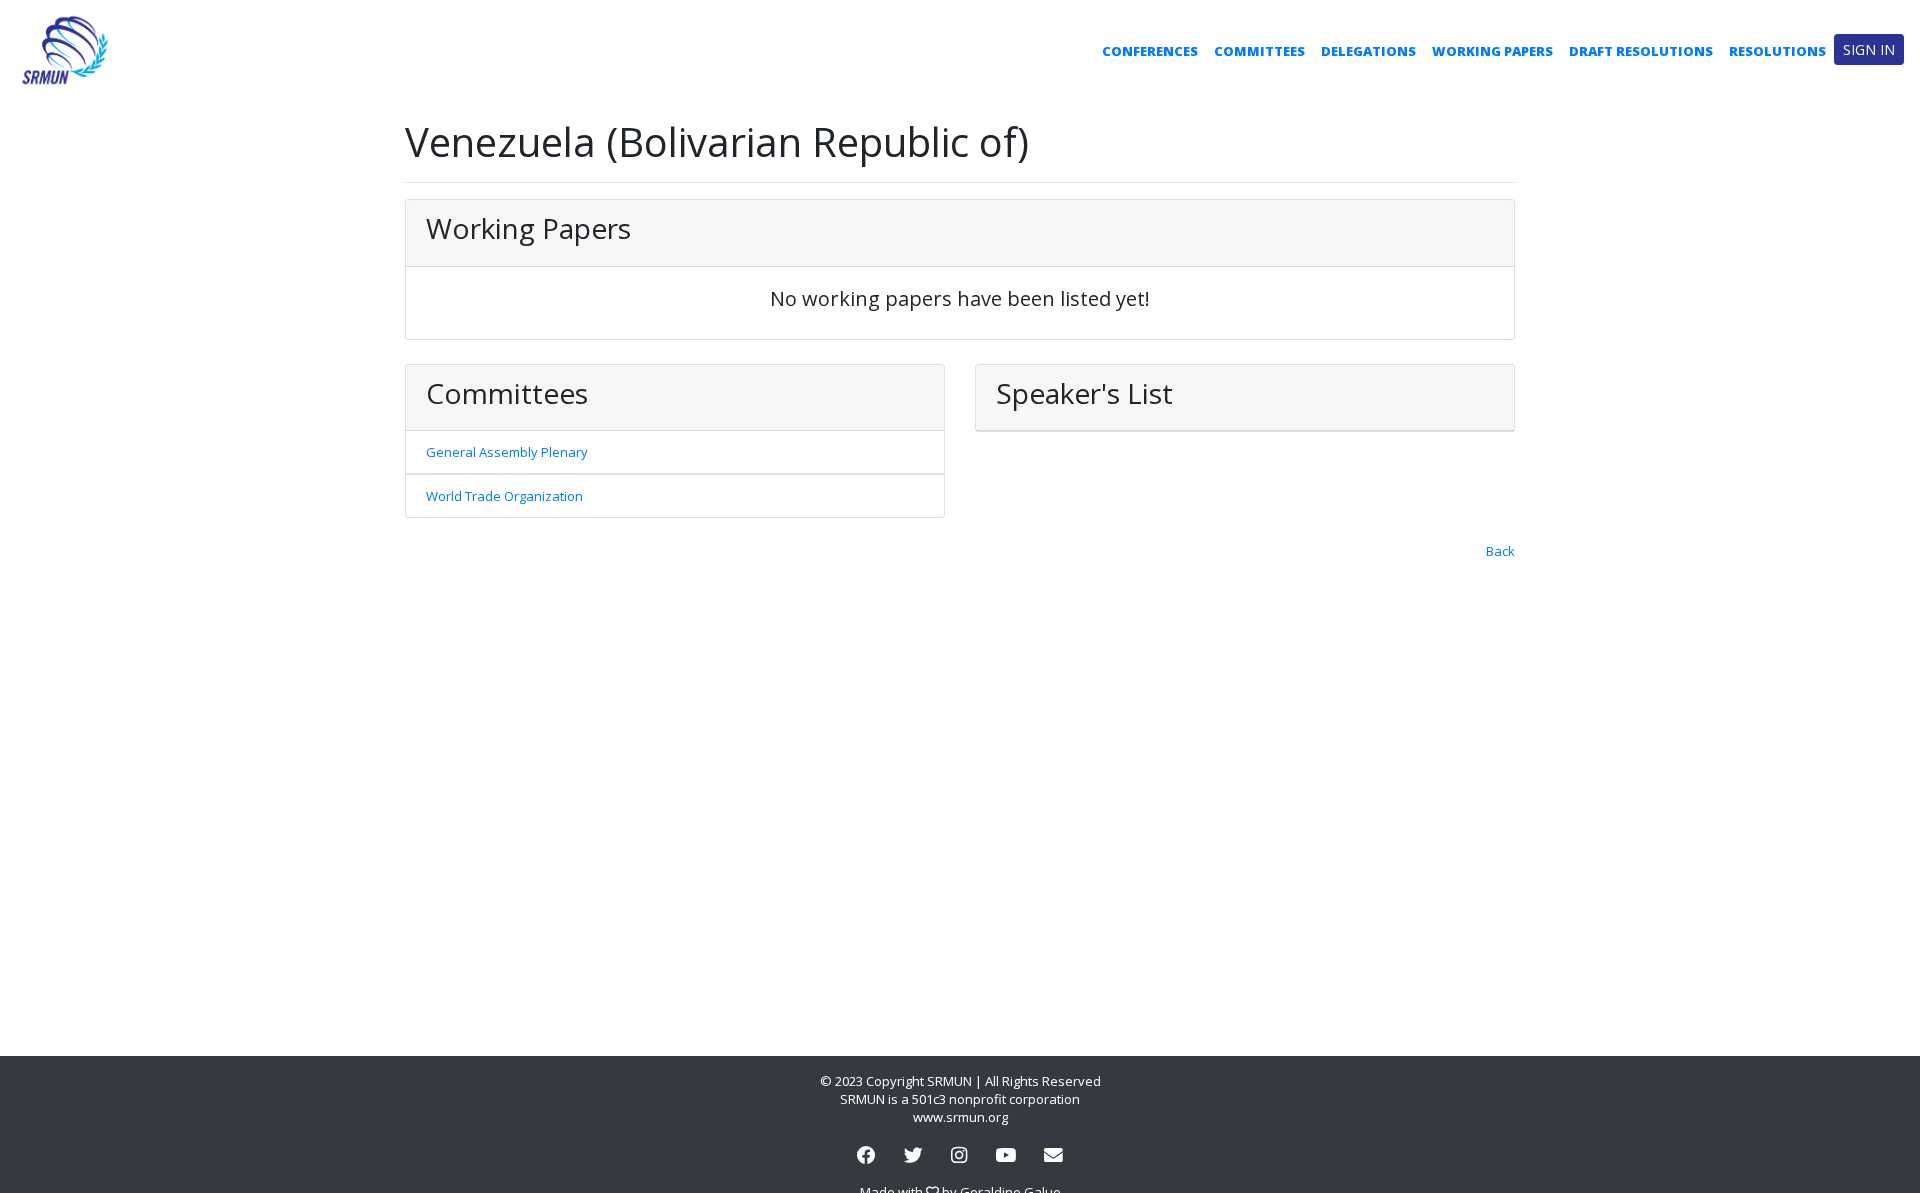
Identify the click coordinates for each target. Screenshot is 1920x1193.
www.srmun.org (960, 1117)
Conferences (1150, 51)
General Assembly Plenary (507, 452)
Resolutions (1777, 51)
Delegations (1368, 51)
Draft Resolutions (1641, 51)
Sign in (1869, 49)
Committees (1259, 51)
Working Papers (1492, 51)
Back (1500, 551)
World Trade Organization (504, 496)
